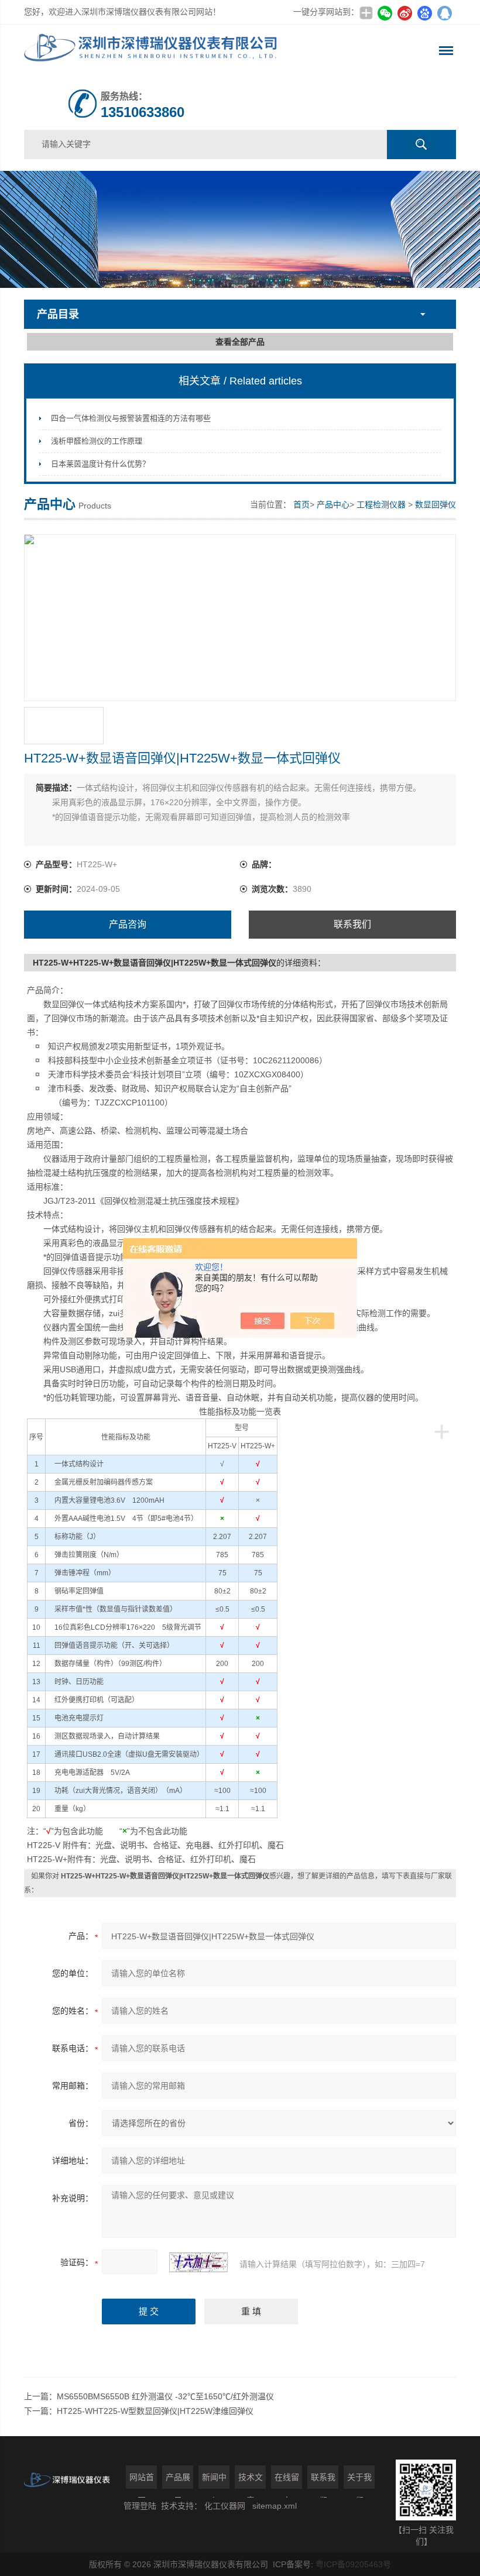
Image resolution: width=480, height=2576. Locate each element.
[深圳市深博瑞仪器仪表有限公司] (154, 51)
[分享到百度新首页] (424, 13)
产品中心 (333, 504)
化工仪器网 (225, 2506)
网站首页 (142, 2481)
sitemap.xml (275, 2506)
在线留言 (287, 2481)
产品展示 (178, 2481)
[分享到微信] (385, 13)
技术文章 (251, 2481)
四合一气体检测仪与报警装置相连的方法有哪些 (131, 418)
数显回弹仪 (436, 504)
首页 (301, 504)
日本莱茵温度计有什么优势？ (100, 464)
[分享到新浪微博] (404, 13)
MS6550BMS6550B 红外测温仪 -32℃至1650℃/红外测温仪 (165, 2396)
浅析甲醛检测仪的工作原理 (97, 441)
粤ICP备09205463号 (353, 2564)
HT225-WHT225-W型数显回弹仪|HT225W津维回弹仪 (155, 2411)
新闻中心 (214, 2481)
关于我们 (359, 2481)
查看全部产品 (240, 342)
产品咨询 (128, 924)
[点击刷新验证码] (198, 2262)
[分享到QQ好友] (444, 13)
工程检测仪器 (381, 504)
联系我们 (352, 924)
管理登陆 (140, 2506)
